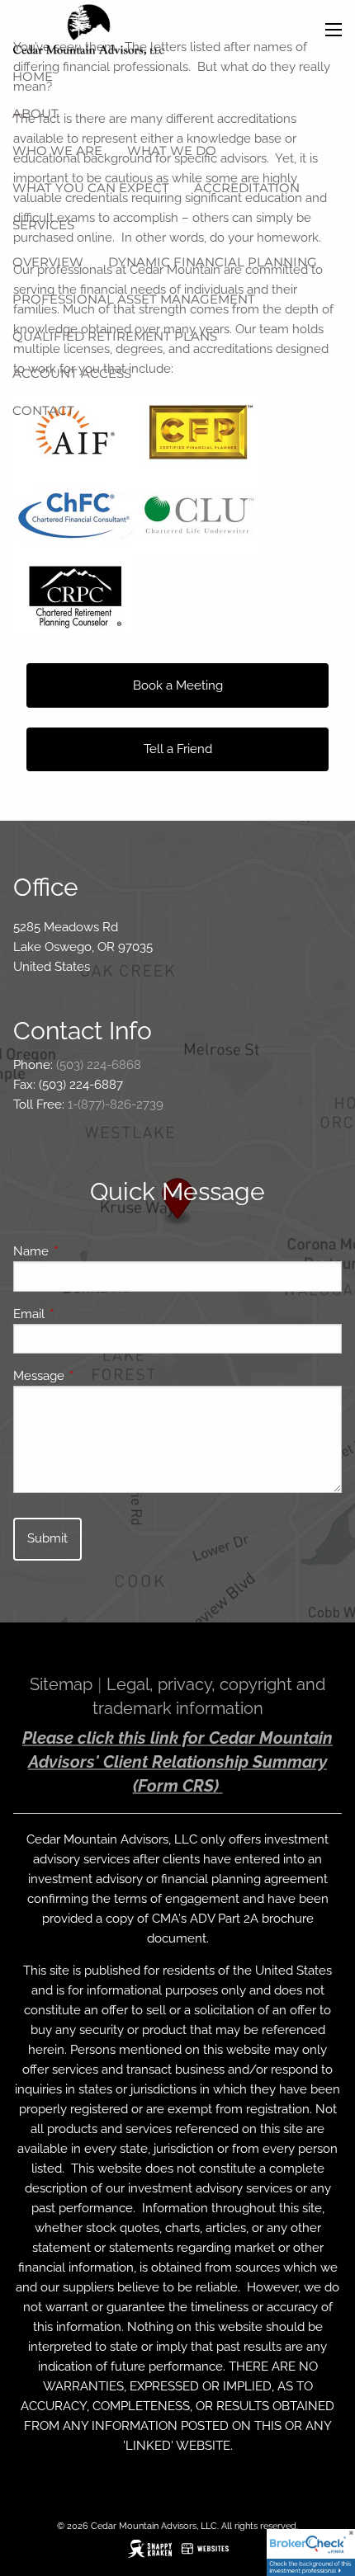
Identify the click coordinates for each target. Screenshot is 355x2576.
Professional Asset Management (134, 299)
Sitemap (61, 1684)
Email (89, 1314)
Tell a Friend (178, 749)
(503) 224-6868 (99, 1065)
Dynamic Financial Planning (213, 262)
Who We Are (57, 151)
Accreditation (247, 188)
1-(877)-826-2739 (116, 1104)
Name (91, 1251)
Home (33, 76)
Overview (48, 262)
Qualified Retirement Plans (115, 336)
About (35, 113)
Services (43, 225)
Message (99, 1376)
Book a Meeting (178, 685)
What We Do (172, 151)
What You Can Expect (91, 188)
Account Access (72, 373)
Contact (43, 410)
